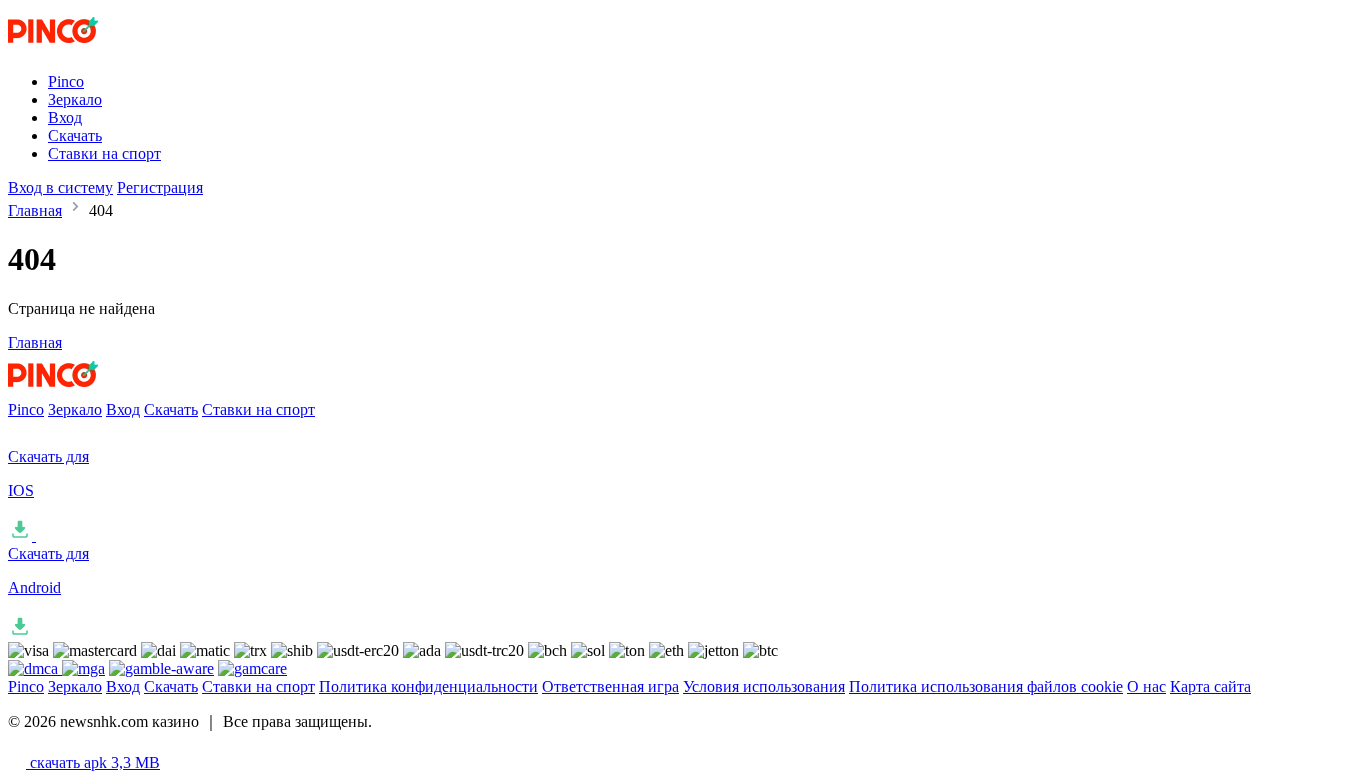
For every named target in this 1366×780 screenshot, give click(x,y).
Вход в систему (60, 187)
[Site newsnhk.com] (91, 47)
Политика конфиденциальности (428, 686)
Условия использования (764, 686)
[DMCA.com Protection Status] (35, 668)
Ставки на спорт (104, 153)
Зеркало (75, 99)
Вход (65, 117)
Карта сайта (1210, 686)
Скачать (75, 135)
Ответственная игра (610, 686)
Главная (35, 210)
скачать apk (93, 762)
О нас (1146, 686)
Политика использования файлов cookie (986, 686)
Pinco (66, 81)
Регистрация (160, 187)
